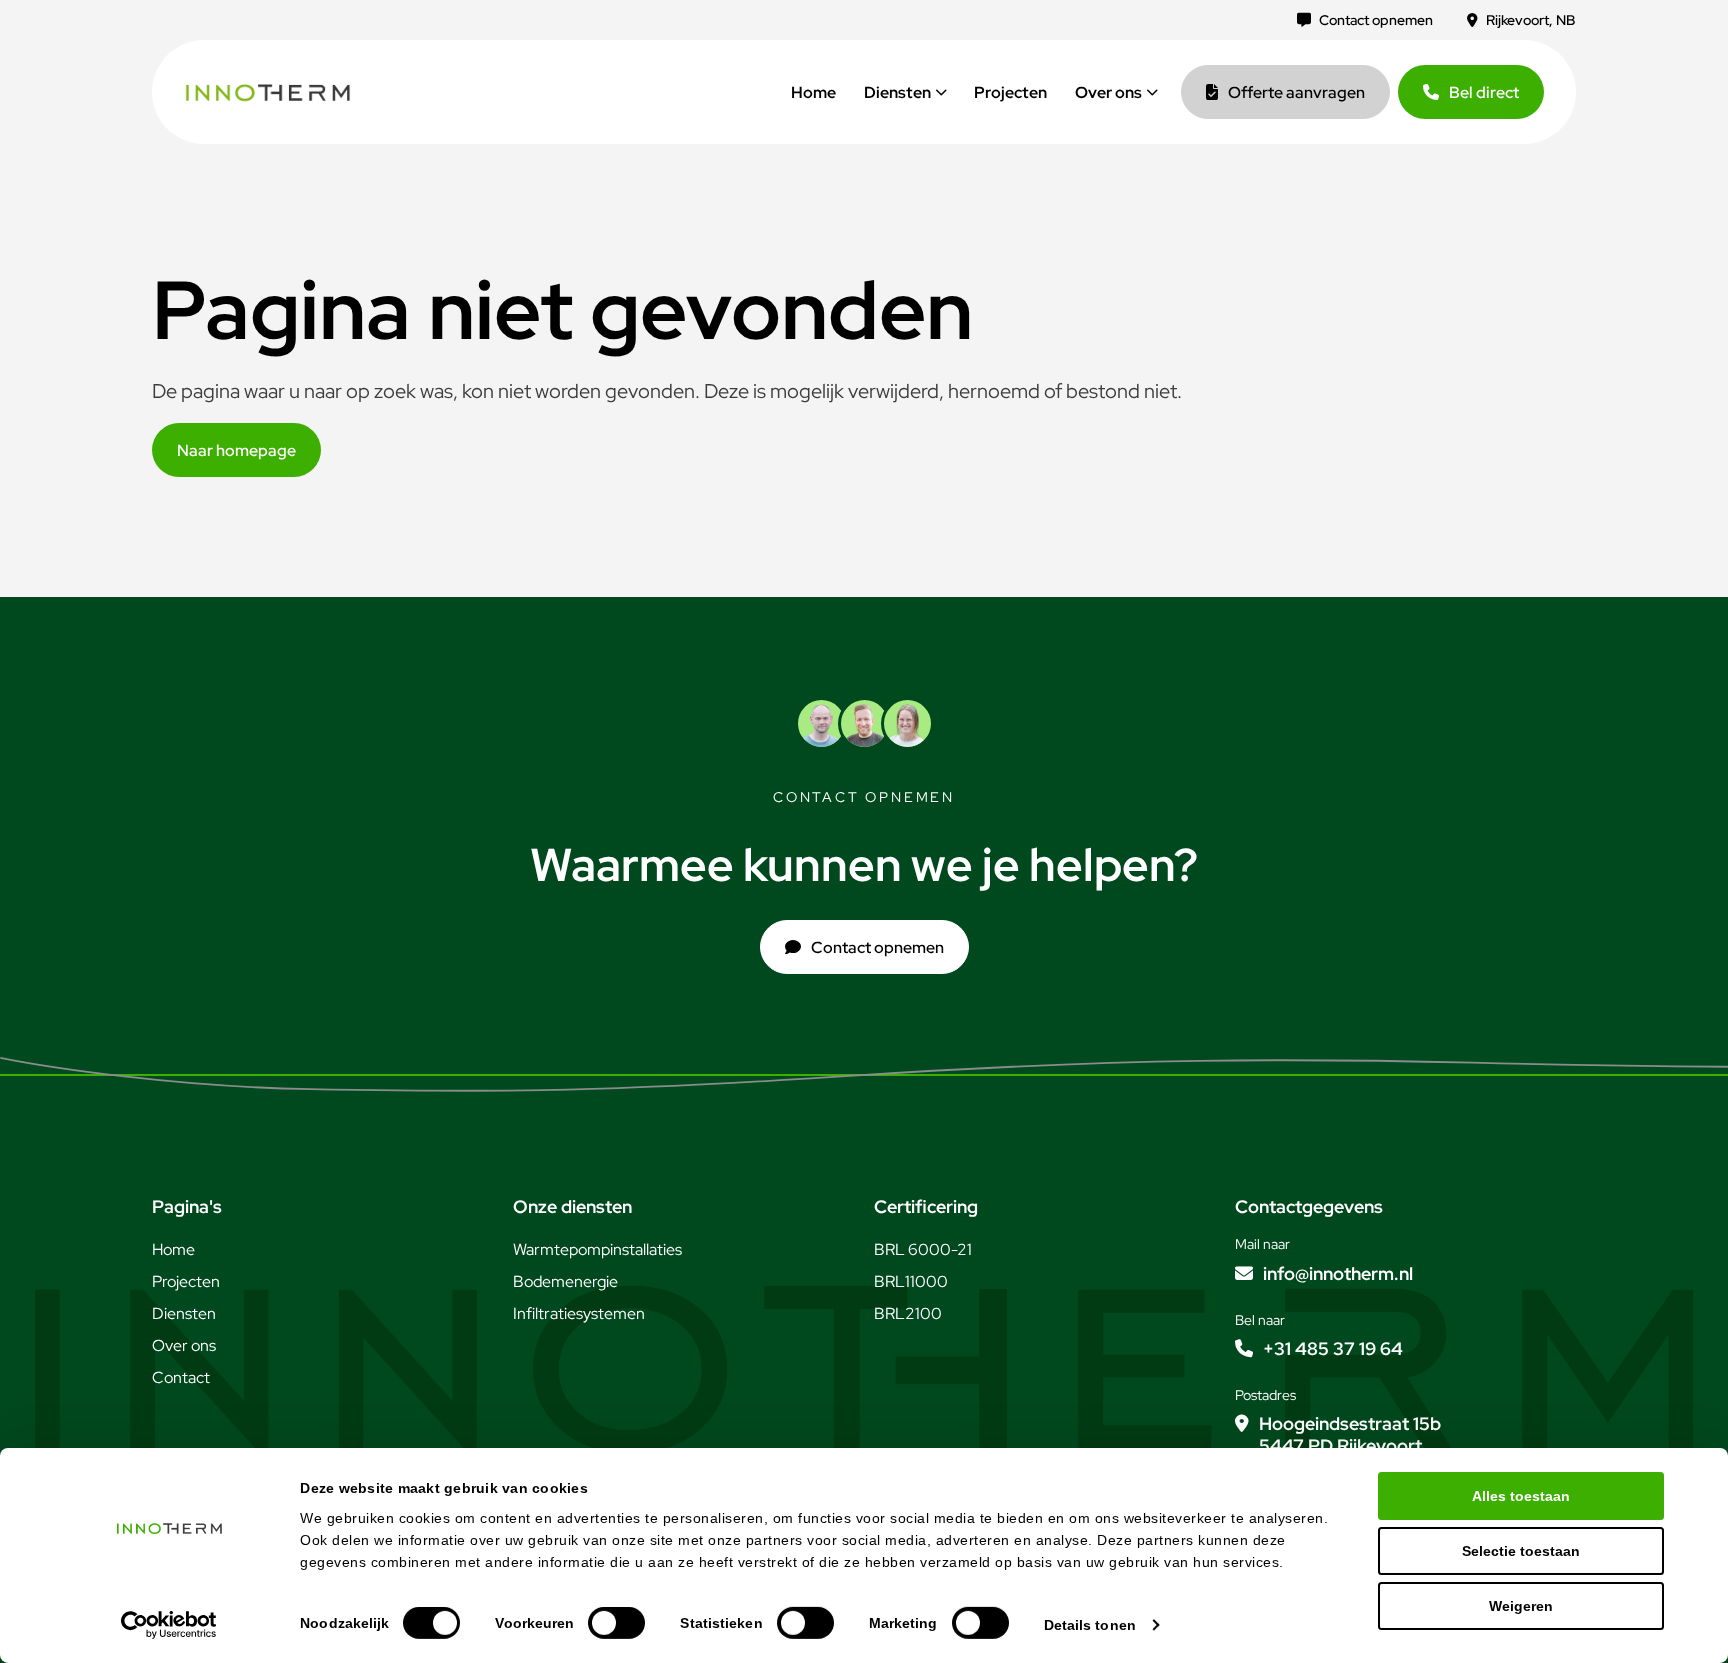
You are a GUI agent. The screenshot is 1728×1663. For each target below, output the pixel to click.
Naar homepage (236, 450)
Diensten (897, 92)
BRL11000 (911, 1281)
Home (813, 92)
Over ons (1108, 92)
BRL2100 (908, 1313)
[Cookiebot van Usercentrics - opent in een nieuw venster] (169, 1625)
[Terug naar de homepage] (268, 92)
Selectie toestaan (1521, 1551)
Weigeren (1521, 1606)
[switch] (616, 1623)
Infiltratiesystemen (579, 1313)
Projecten (1010, 92)
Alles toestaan (1521, 1496)
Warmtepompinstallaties (597, 1249)
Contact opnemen (1376, 20)
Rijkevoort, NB (1530, 20)
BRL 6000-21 (923, 1249)
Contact (181, 1377)
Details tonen (1090, 1625)
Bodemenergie (565, 1281)
